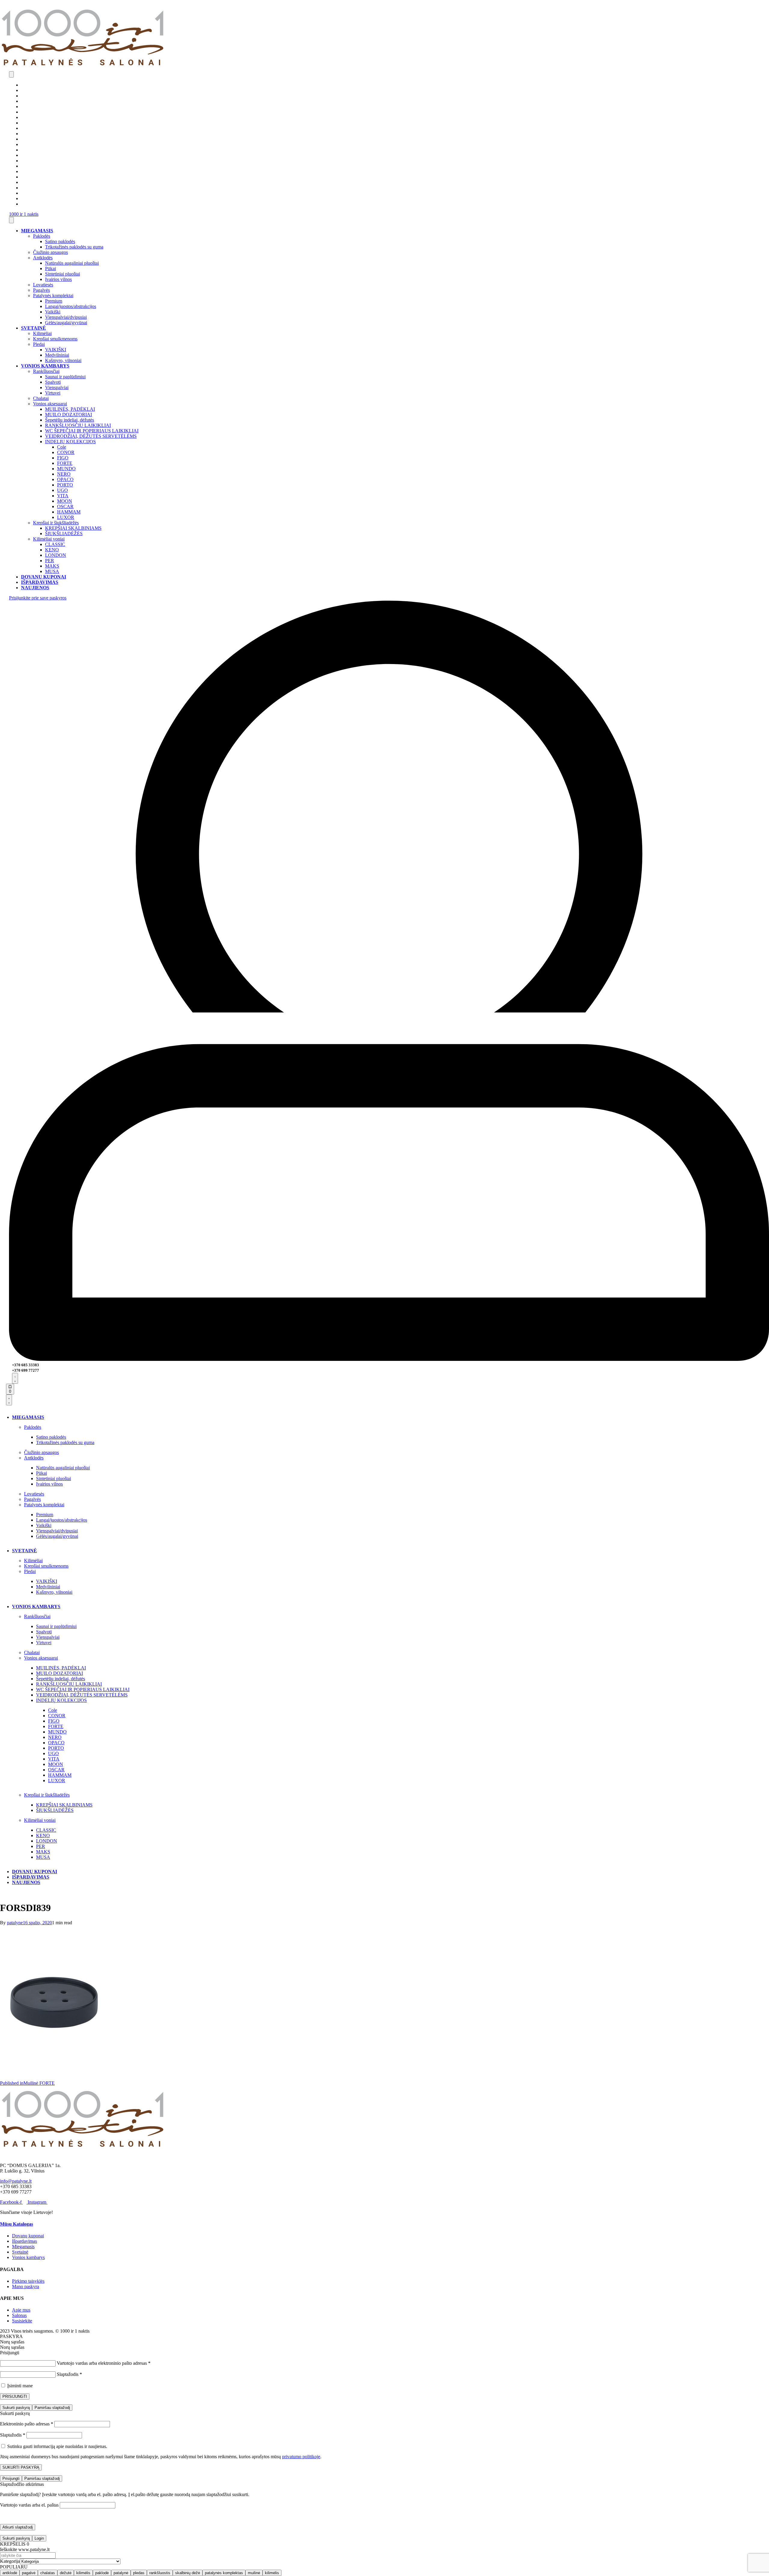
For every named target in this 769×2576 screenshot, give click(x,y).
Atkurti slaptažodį (18, 2527)
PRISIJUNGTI (15, 2396)
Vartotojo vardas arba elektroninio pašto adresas (104, 2363)
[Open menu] (11, 74)
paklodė (102, 2573)
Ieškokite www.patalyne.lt (25, 2549)
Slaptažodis (69, 2374)
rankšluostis (160, 2573)
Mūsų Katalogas (17, 2224)
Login (39, 2538)
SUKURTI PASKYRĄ (21, 2467)
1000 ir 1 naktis (24, 214)
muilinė (254, 2573)
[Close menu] (11, 220)
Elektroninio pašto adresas (27, 2424)
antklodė (10, 2573)
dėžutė (66, 2573)
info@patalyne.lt (16, 2181)
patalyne (15, 1923)
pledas (139, 2573)
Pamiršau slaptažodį (52, 2408)
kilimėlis (83, 2573)
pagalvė (29, 2573)
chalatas (48, 2573)
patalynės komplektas (224, 2573)
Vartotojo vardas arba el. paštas (29, 2505)
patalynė (121, 2573)
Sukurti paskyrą (16, 2408)
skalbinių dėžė (188, 2573)
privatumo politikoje (301, 2457)
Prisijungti (11, 2478)
